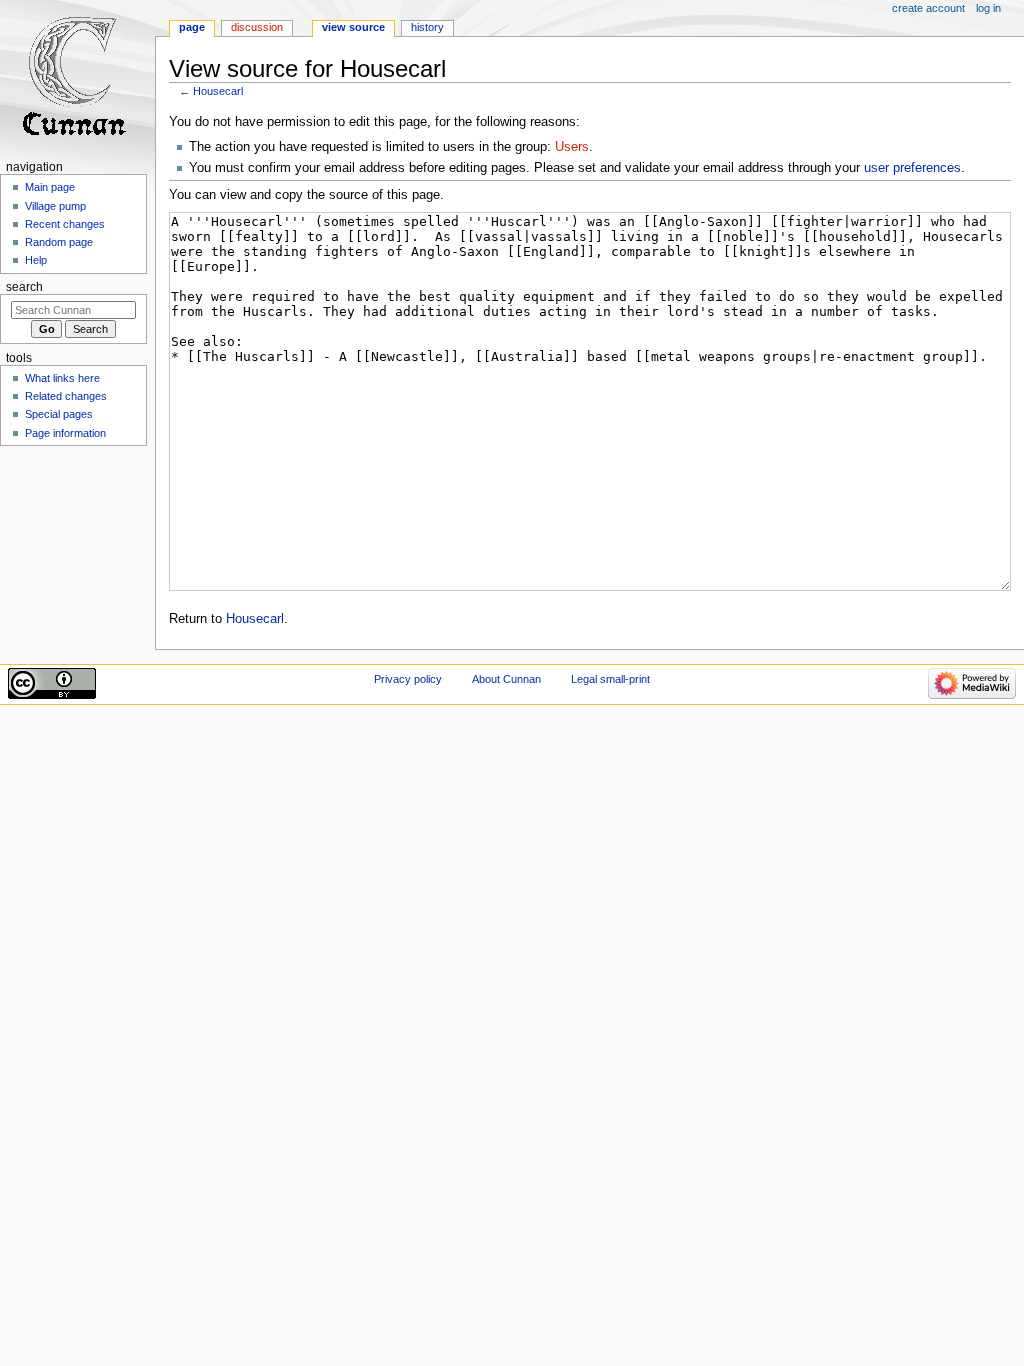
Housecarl (218, 91)
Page (192, 27)
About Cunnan (506, 679)
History (427, 27)
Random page (59, 242)
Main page (50, 187)
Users (572, 147)
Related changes (66, 396)
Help (36, 260)
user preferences (912, 168)
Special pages (59, 414)
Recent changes (65, 224)
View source (353, 27)
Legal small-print (610, 679)
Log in (988, 8)
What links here (62, 378)
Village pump (55, 206)
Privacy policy (408, 679)
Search (24, 287)
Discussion (257, 27)
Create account (928, 8)
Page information (65, 433)
